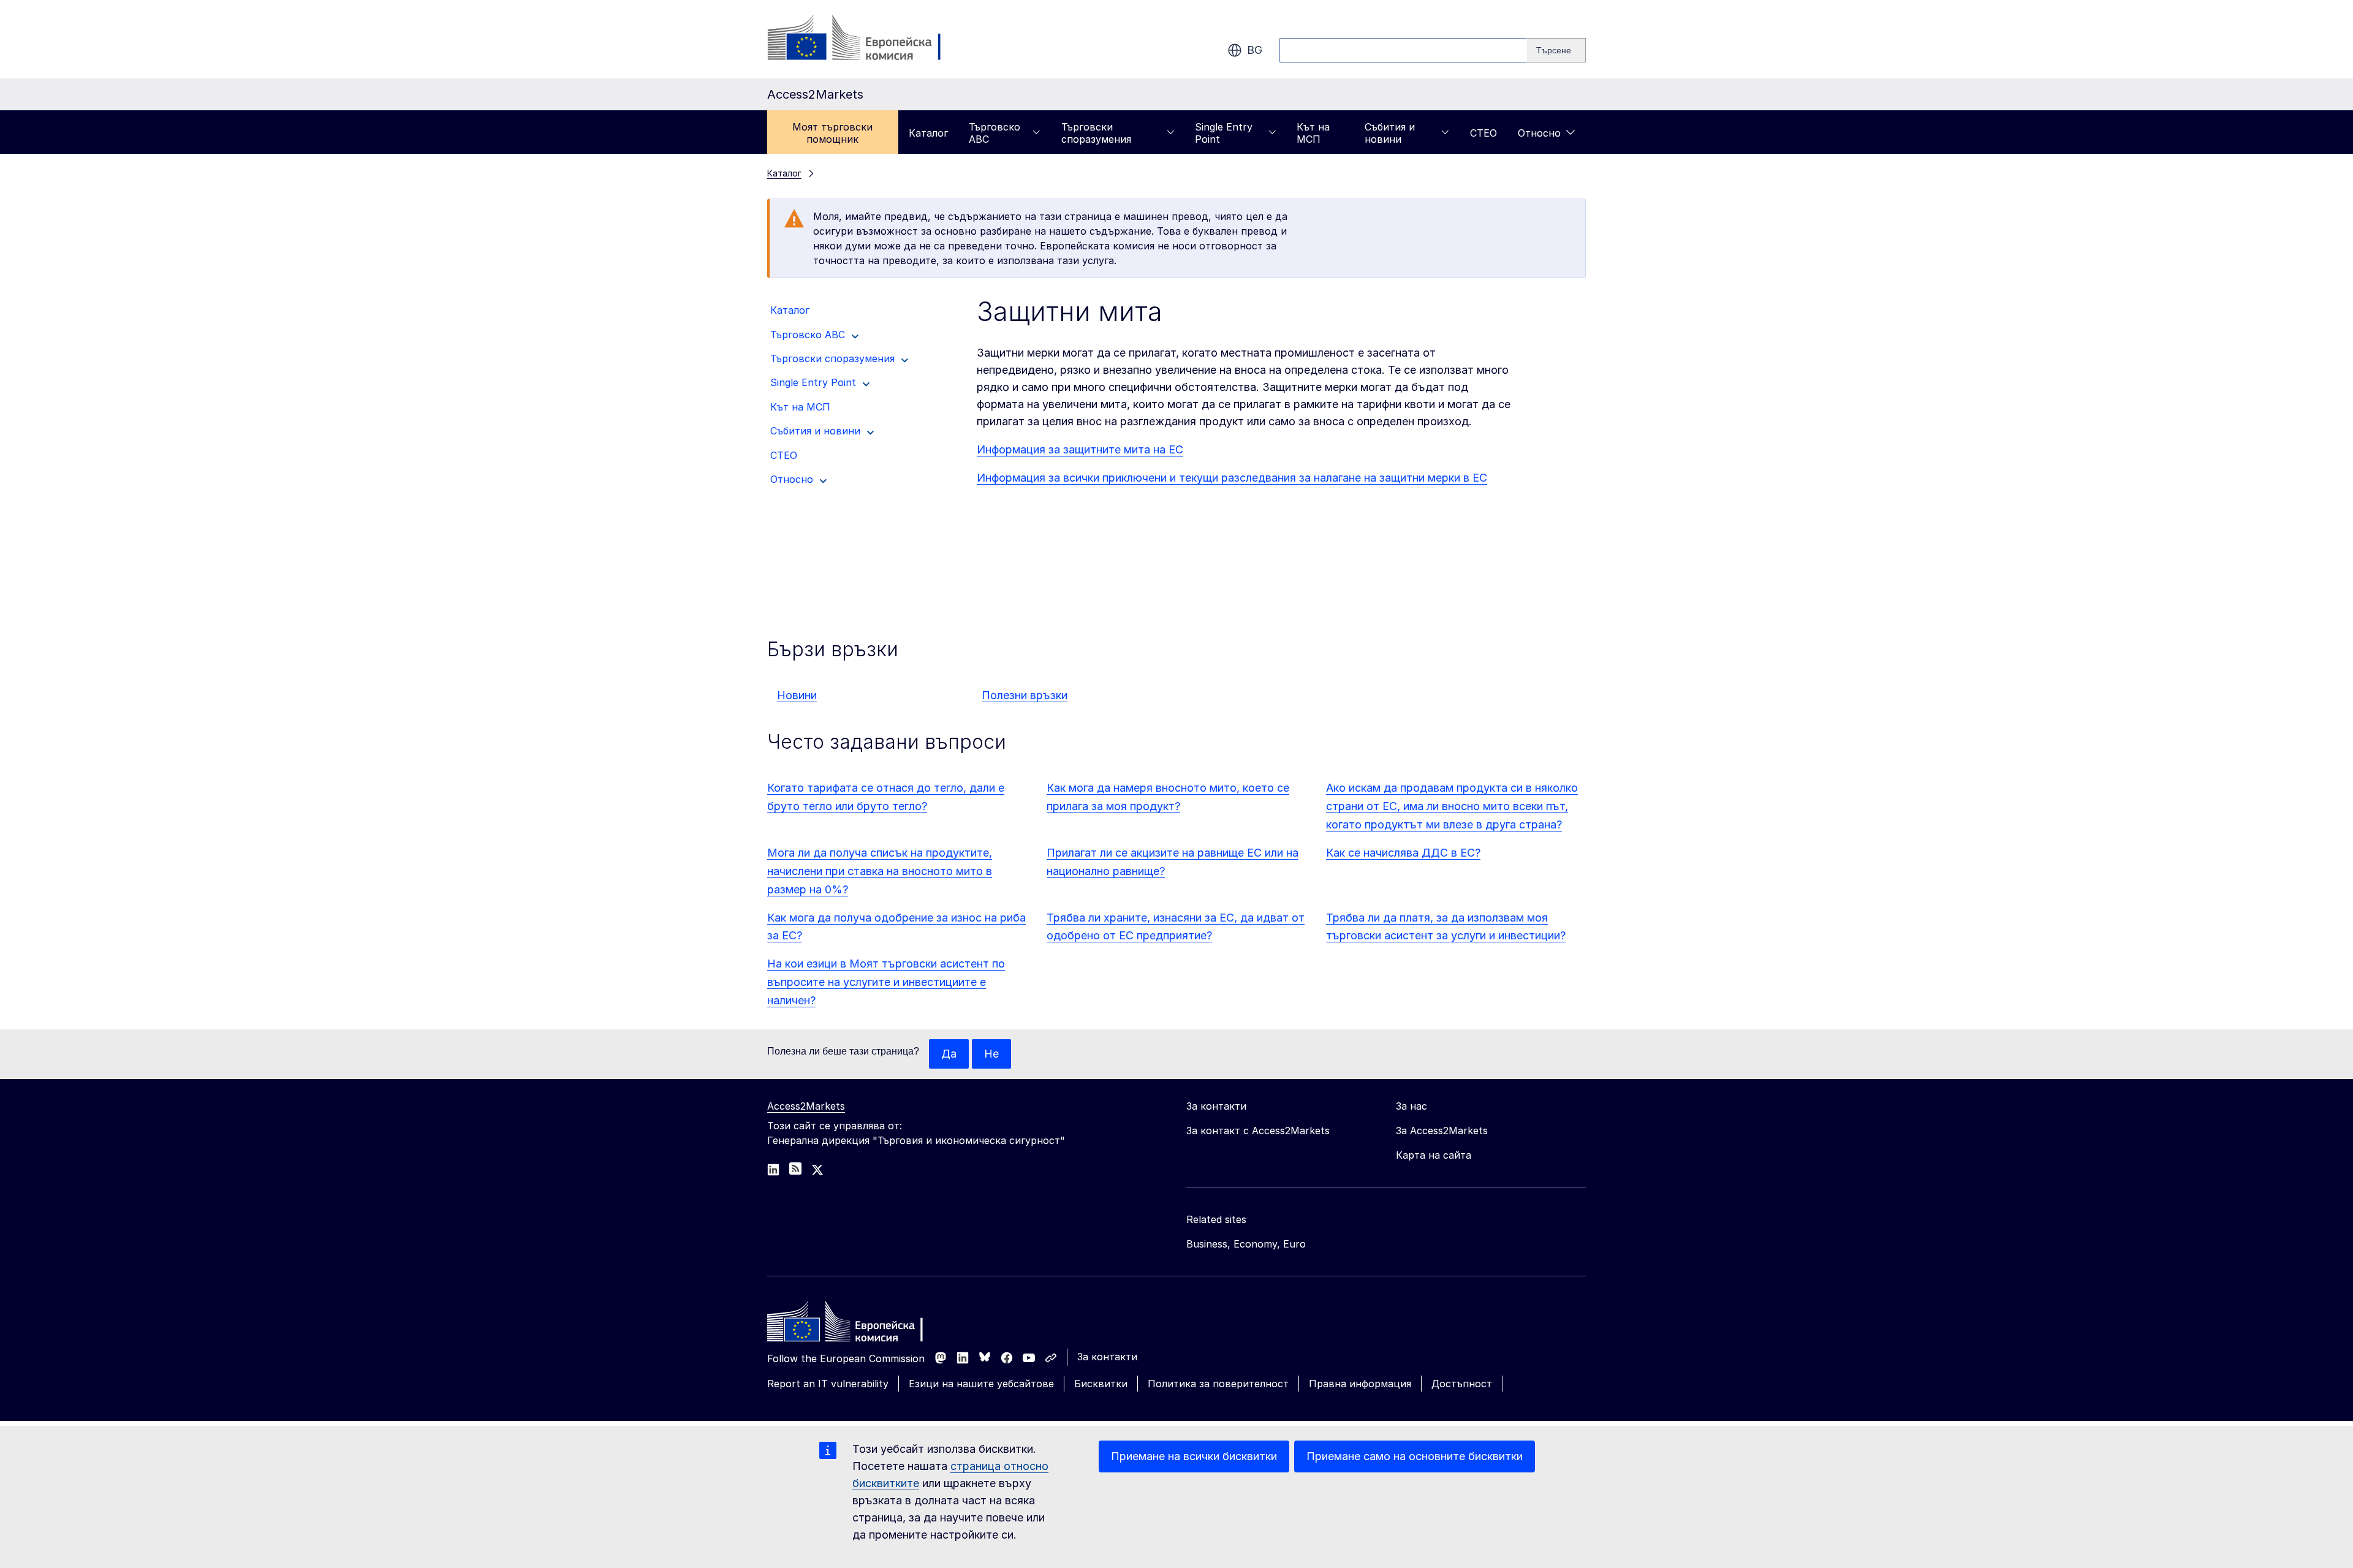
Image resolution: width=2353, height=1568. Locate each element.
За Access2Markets (1442, 1131)
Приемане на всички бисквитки (1194, 1456)
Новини (797, 695)
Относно (1539, 133)
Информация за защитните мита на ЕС (1080, 449)
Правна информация (1360, 1384)
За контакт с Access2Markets (1258, 1131)
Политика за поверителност (1218, 1384)
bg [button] (1255, 50)
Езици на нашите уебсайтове (981, 1384)
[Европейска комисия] (866, 39)
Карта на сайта (1434, 1155)
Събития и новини (1390, 133)
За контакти (1107, 1357)
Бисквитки (1101, 1384)
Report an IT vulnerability (828, 1384)
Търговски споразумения (1096, 133)
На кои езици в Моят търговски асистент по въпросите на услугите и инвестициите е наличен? (886, 982)
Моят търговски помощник (832, 133)
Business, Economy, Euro (1246, 1244)
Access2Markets (806, 1106)
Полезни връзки (1025, 695)
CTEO (1483, 133)
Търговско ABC (995, 133)
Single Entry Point (1224, 133)
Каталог (928, 133)
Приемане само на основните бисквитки (1415, 1456)
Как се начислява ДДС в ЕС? (1403, 853)
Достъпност (1462, 1384)
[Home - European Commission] (856, 1325)
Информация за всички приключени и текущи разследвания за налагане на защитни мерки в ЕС (1232, 478)
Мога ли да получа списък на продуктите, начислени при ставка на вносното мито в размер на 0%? (880, 871)
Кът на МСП (1313, 133)
